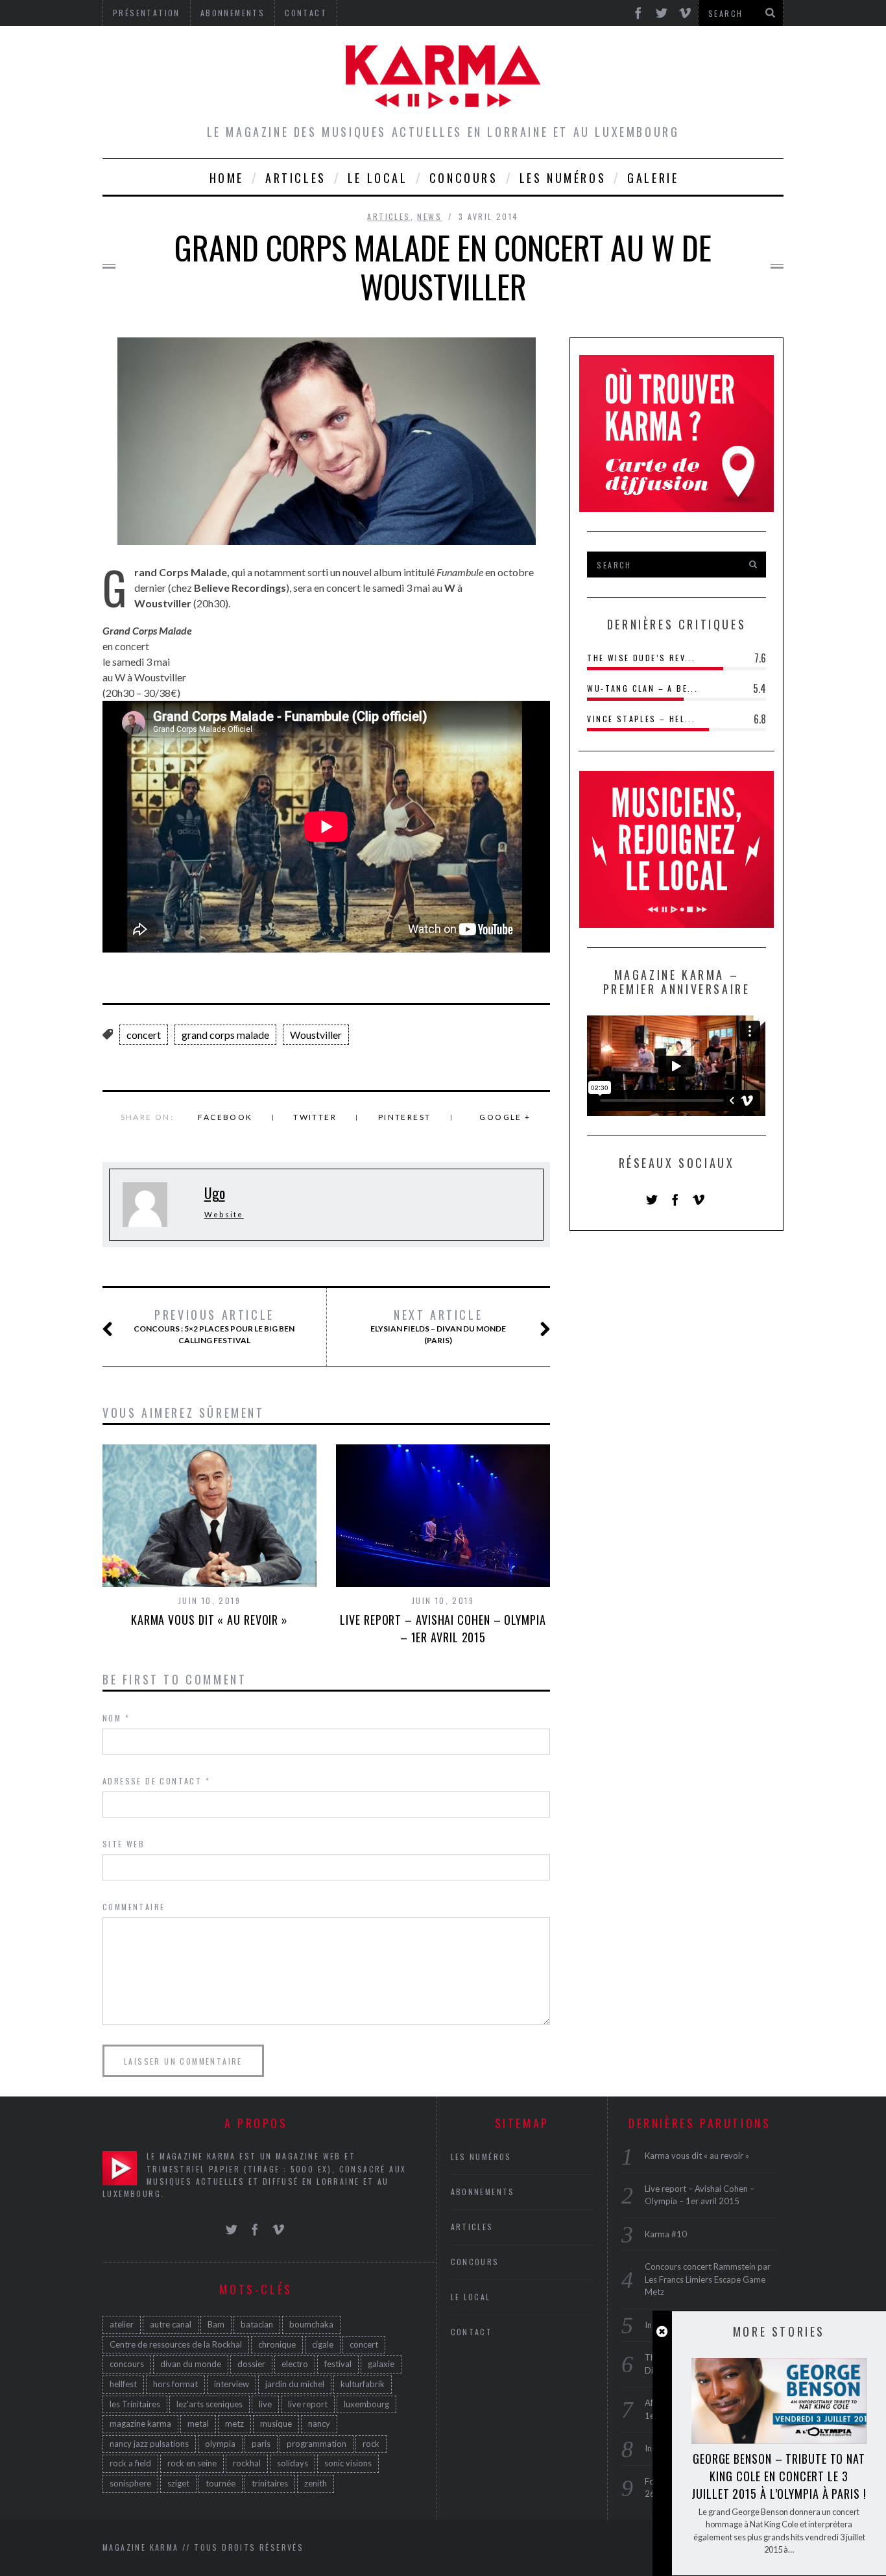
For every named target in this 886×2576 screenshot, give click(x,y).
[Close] (662, 2332)
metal (198, 2424)
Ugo (215, 1193)
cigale (323, 2344)
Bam (216, 2324)
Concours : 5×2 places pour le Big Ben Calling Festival (214, 1326)
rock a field (130, 2463)
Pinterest (405, 1117)
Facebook (225, 1117)
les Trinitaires (135, 2404)
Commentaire (134, 1907)
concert (144, 1035)
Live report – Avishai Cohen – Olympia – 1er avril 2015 (443, 1628)
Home (227, 178)
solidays (293, 2463)
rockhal (247, 2463)
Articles (296, 178)
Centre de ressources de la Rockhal (176, 2344)
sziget (178, 2483)
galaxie (381, 2364)
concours (127, 2364)
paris (261, 2444)
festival (338, 2364)
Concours (464, 178)
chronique (277, 2344)
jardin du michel (295, 2384)
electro (295, 2364)
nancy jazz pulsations (149, 2444)
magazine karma (140, 2424)
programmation (317, 2444)
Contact (472, 2332)
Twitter (315, 1117)
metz (234, 2424)
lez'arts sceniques (210, 2404)
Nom (116, 1718)
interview (232, 2384)
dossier (251, 2364)
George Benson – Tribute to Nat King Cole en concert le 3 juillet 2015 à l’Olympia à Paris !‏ (779, 2476)
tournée (221, 2483)
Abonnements (483, 2192)
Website (224, 1214)
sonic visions (348, 2463)
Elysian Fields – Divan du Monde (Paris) (438, 1326)
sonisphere (130, 2483)
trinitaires (270, 2483)
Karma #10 (666, 2234)
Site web (124, 1844)
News (429, 216)
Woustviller (316, 1035)
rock (371, 2444)
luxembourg (366, 2404)
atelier (122, 2324)
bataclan (257, 2324)
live (265, 2404)
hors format (175, 2384)
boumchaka (311, 2324)
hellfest (123, 2384)
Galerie (653, 178)
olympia (220, 2444)
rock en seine (192, 2463)
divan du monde (191, 2364)
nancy (319, 2424)
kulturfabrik (363, 2384)
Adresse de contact (156, 1781)
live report (308, 2404)
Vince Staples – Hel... (641, 719)
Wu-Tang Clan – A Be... (642, 688)
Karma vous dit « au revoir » (210, 1620)
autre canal (171, 2324)
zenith (316, 2483)
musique (276, 2424)
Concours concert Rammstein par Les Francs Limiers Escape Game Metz (708, 2279)
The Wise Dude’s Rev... (641, 658)
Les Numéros (563, 178)
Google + (505, 1117)
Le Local (378, 178)
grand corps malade (225, 1035)
